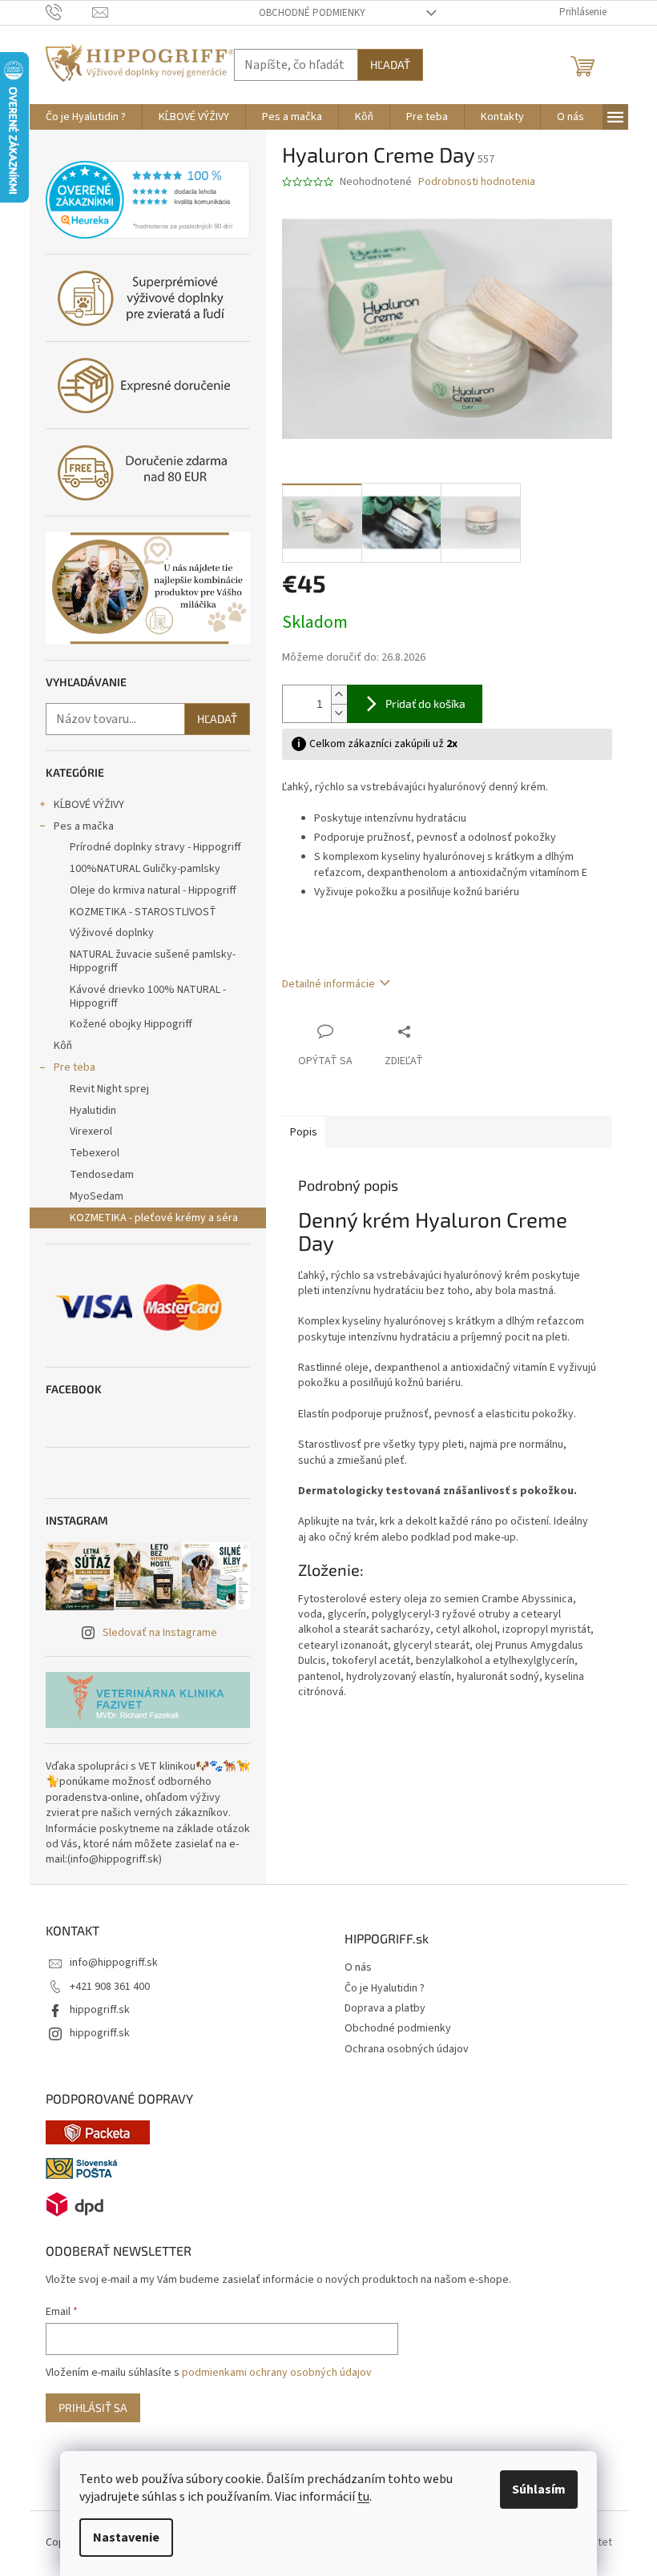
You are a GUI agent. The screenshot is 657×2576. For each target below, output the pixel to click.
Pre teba (75, 1067)
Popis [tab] (304, 1132)
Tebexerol (95, 1153)
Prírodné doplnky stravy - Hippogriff (155, 847)
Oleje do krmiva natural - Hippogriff (153, 890)
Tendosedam (102, 1175)
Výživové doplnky (112, 933)
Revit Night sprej (109, 1089)
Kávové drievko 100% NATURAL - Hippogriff (148, 997)
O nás (358, 1968)
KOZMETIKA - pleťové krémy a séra (154, 1218)
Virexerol (91, 1131)
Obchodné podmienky (312, 13)
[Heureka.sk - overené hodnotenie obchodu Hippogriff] (148, 200)
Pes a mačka (84, 826)
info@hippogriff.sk (114, 1963)
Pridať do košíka (425, 703)
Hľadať (390, 64)
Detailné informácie (328, 984)
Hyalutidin (93, 1111)
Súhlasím (539, 2490)
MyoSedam (97, 1196)
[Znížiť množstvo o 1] (339, 713)
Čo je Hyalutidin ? (385, 1989)
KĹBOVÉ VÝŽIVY (89, 805)
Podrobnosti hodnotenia (477, 182)
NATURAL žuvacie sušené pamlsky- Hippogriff (153, 961)
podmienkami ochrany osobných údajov (277, 2373)
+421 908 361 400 (110, 1987)
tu (363, 2497)
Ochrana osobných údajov (407, 2050)
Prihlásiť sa (93, 2407)
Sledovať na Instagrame (160, 1633)
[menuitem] (86, 117)
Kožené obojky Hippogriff (131, 1024)
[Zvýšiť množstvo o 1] (339, 695)
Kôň (63, 1046)
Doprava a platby (385, 2009)
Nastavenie (126, 2538)
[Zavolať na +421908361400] (69, 12)
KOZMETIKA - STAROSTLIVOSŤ (143, 912)
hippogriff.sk (100, 2010)
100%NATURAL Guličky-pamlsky (145, 869)
